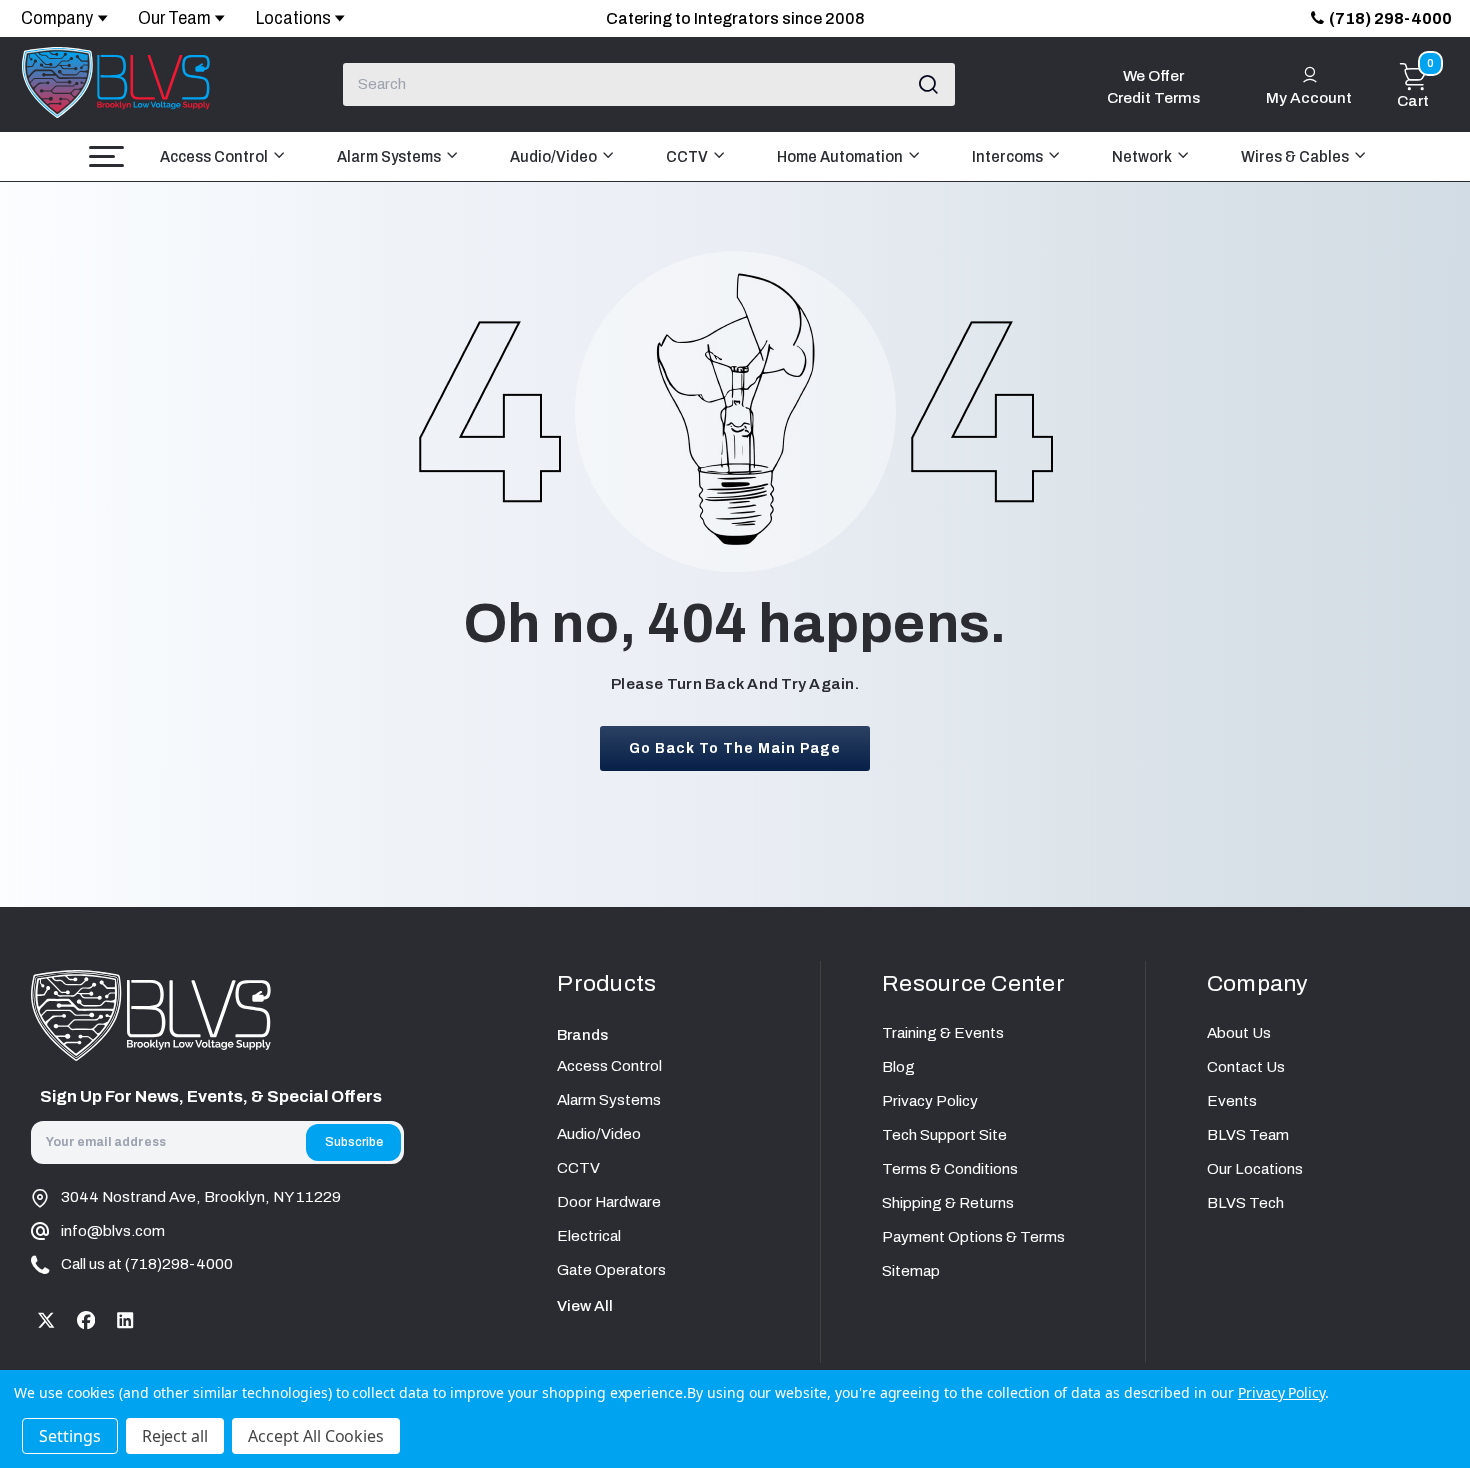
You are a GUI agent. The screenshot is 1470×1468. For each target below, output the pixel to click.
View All (585, 1306)
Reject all (175, 1436)
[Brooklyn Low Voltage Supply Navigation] (106, 156)
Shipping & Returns (948, 1203)
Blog (898, 1067)
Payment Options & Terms (973, 1237)
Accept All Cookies (316, 1436)
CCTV (688, 156)
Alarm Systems (390, 156)
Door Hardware (609, 1202)
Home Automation (841, 156)
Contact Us (1246, 1067)
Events (1232, 1101)
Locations (293, 18)
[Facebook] (85, 1320)
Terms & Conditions (950, 1169)
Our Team (174, 18)
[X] (46, 1320)
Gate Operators (611, 1270)
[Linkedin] (125, 1320)
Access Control (215, 156)
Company (57, 18)
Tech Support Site (944, 1135)
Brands (582, 1035)
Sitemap (911, 1271)
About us (1239, 1033)
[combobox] (649, 84)
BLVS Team (1248, 1135)
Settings (70, 1436)
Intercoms (1009, 156)
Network (1143, 156)
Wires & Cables (1296, 156)
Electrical (589, 1236)
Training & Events (943, 1033)
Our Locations (1255, 1169)
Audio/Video (555, 156)
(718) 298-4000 (1390, 18)
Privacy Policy (930, 1101)
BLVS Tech (1245, 1203)
